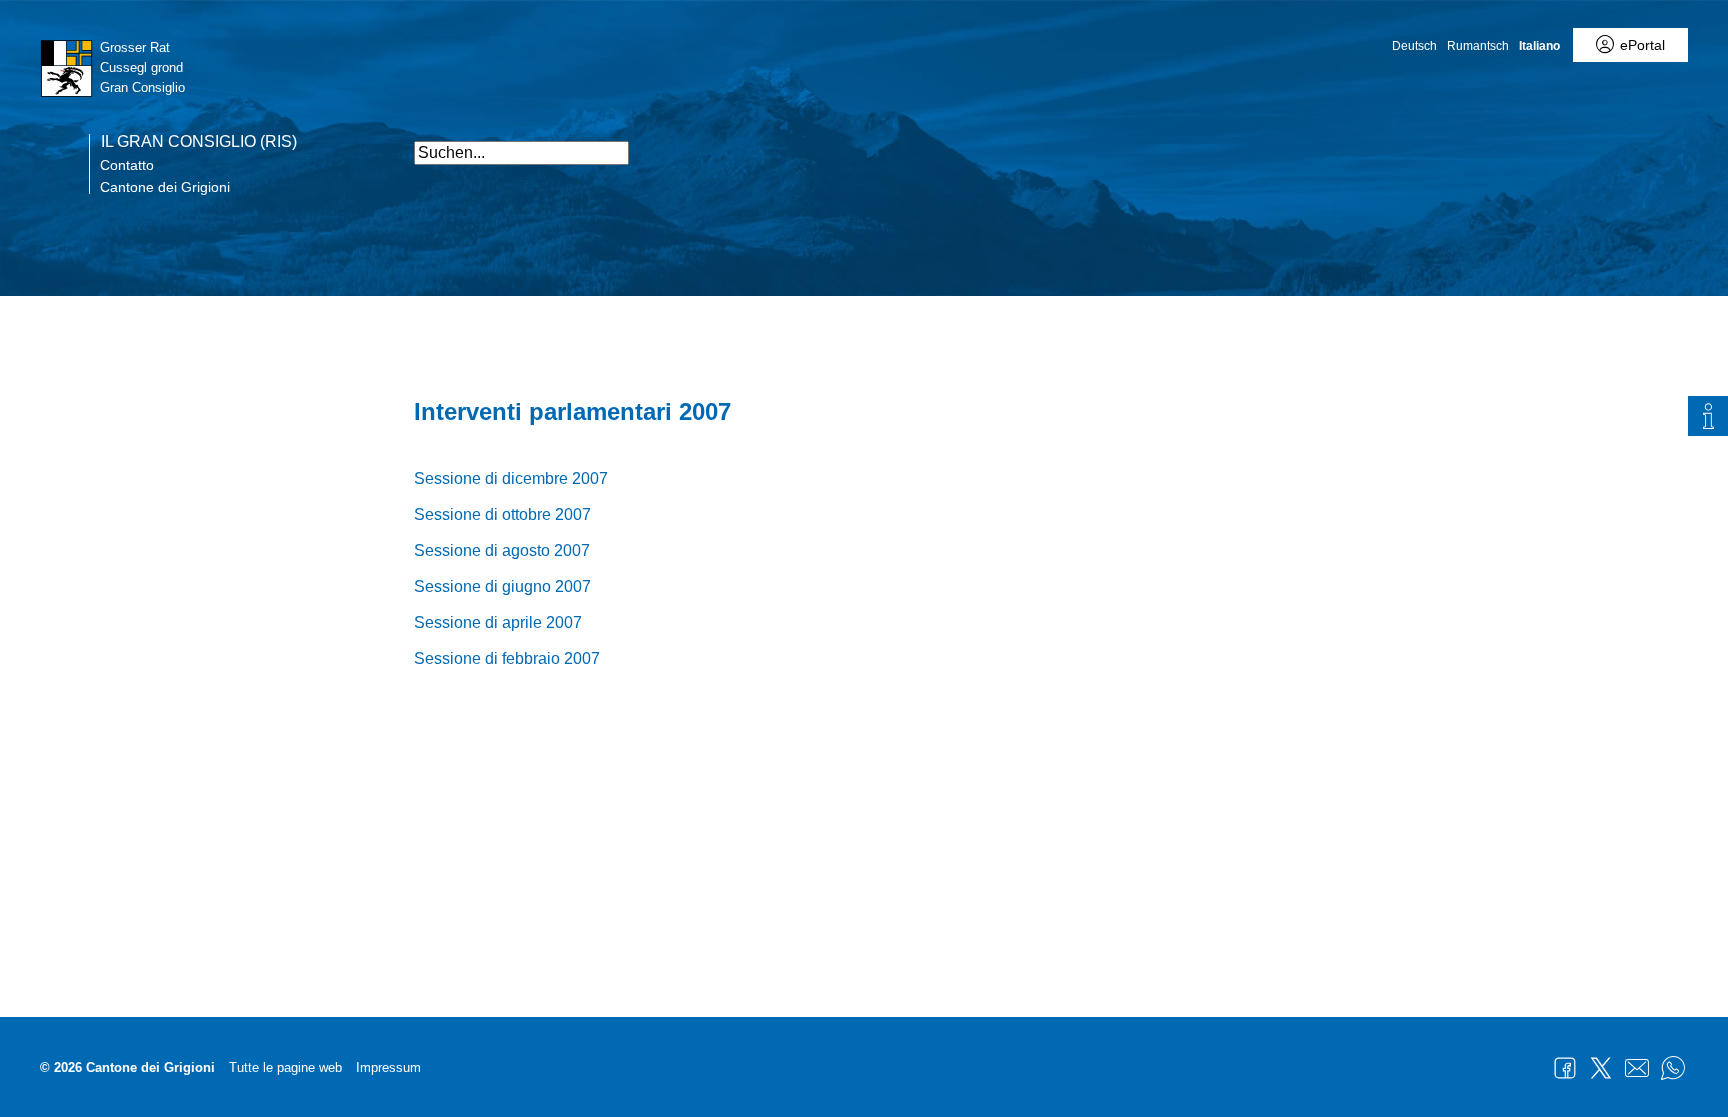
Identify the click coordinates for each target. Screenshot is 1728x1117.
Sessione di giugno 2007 (502, 586)
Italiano (1539, 46)
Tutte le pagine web (285, 1067)
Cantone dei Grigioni (165, 187)
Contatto (127, 165)
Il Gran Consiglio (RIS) (199, 142)
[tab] (1708, 416)
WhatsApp (1673, 1068)
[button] (1294, 142)
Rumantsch (1478, 46)
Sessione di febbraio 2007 (507, 658)
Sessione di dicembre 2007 (511, 478)
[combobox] (521, 153)
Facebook (1565, 1068)
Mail (1637, 1068)
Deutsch (1414, 46)
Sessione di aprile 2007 (498, 622)
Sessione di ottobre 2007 (502, 514)
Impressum (388, 1067)
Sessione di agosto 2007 (502, 550)
